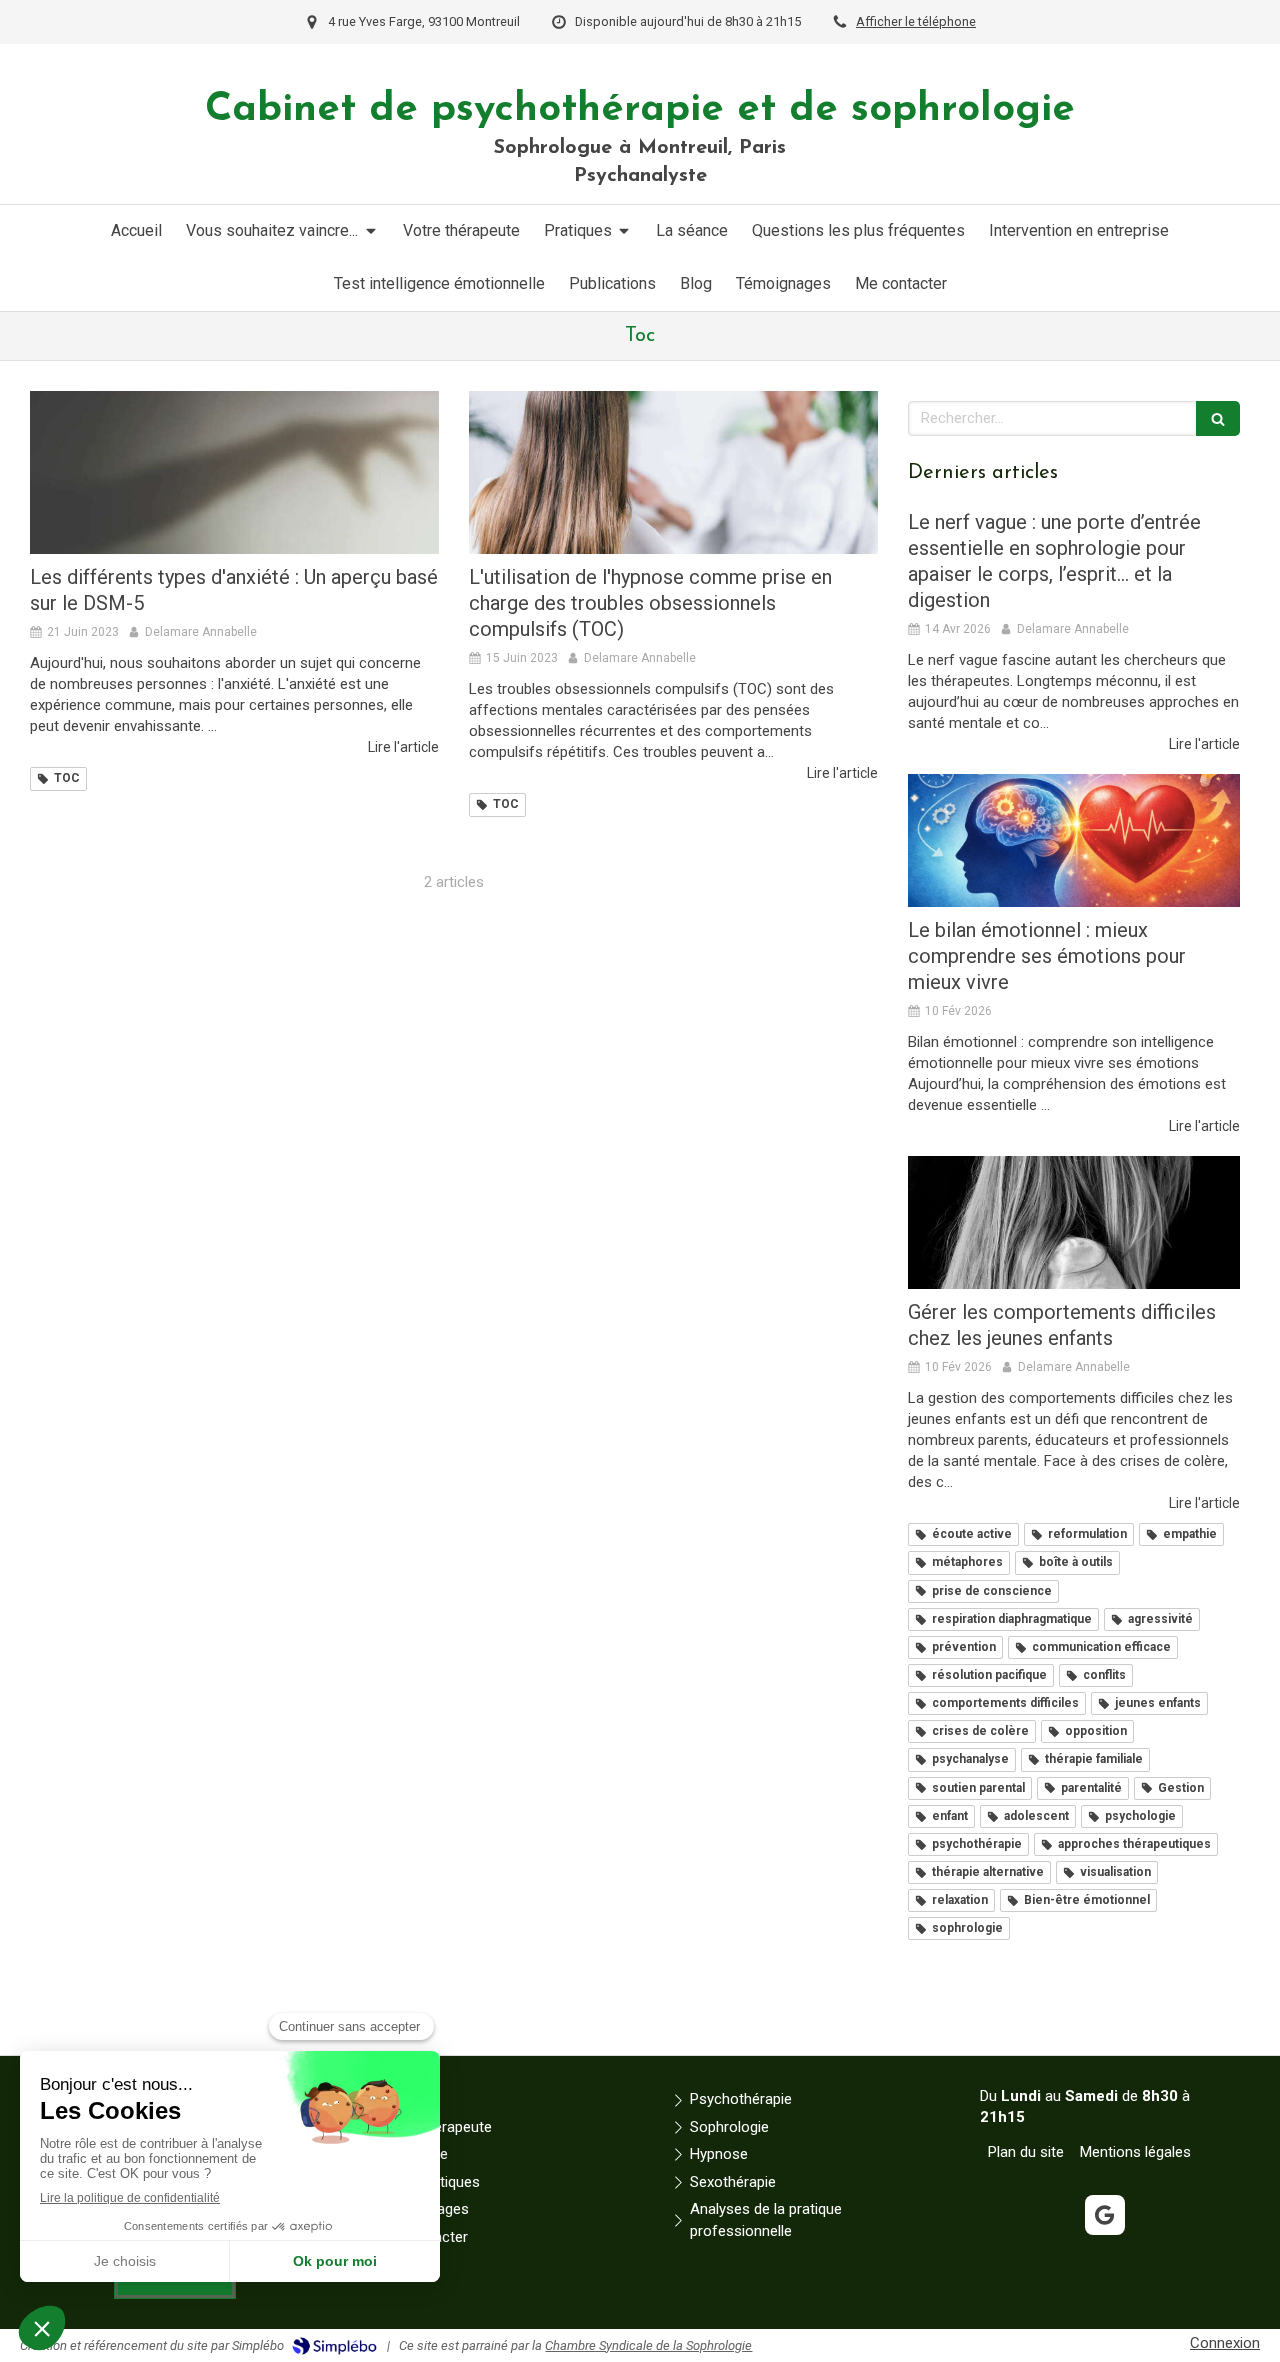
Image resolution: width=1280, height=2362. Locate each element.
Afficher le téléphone (916, 21)
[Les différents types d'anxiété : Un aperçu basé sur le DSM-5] (234, 473)
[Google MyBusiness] (1105, 2215)
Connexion (1225, 2343)
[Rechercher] (1218, 418)
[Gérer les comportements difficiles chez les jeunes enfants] (1074, 1222)
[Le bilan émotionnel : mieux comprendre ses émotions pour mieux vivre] (1074, 840)
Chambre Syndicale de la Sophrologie (648, 2345)
